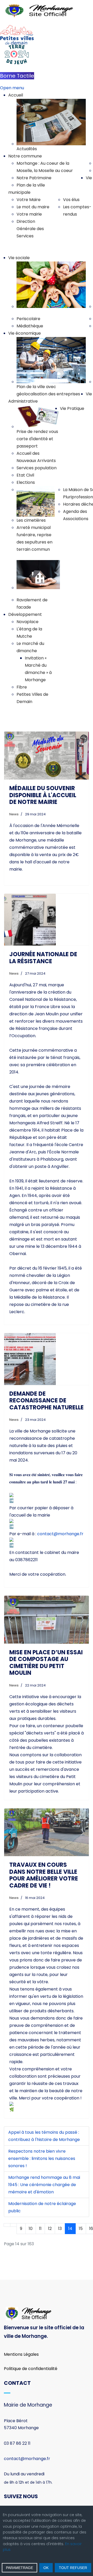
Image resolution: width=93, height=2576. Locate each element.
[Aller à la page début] (7, 2225)
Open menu (12, 88)
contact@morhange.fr (60, 1534)
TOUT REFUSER (73, 2568)
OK (46, 2568)
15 (81, 2229)
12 (50, 2229)
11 (40, 2229)
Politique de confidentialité (31, 2369)
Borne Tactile (17, 76)
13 (60, 2229)
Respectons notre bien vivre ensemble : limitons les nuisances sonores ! (42, 2158)
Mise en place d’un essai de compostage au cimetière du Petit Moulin (46, 1663)
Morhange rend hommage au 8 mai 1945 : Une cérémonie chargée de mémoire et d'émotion (44, 2185)
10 (31, 2229)
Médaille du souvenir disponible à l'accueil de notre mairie (43, 795)
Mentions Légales (21, 2354)
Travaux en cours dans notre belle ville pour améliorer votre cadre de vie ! (44, 1875)
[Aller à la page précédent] (13, 2225)
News (14, 814)
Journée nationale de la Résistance (43, 958)
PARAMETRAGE (20, 2568)
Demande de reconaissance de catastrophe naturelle (47, 1401)
